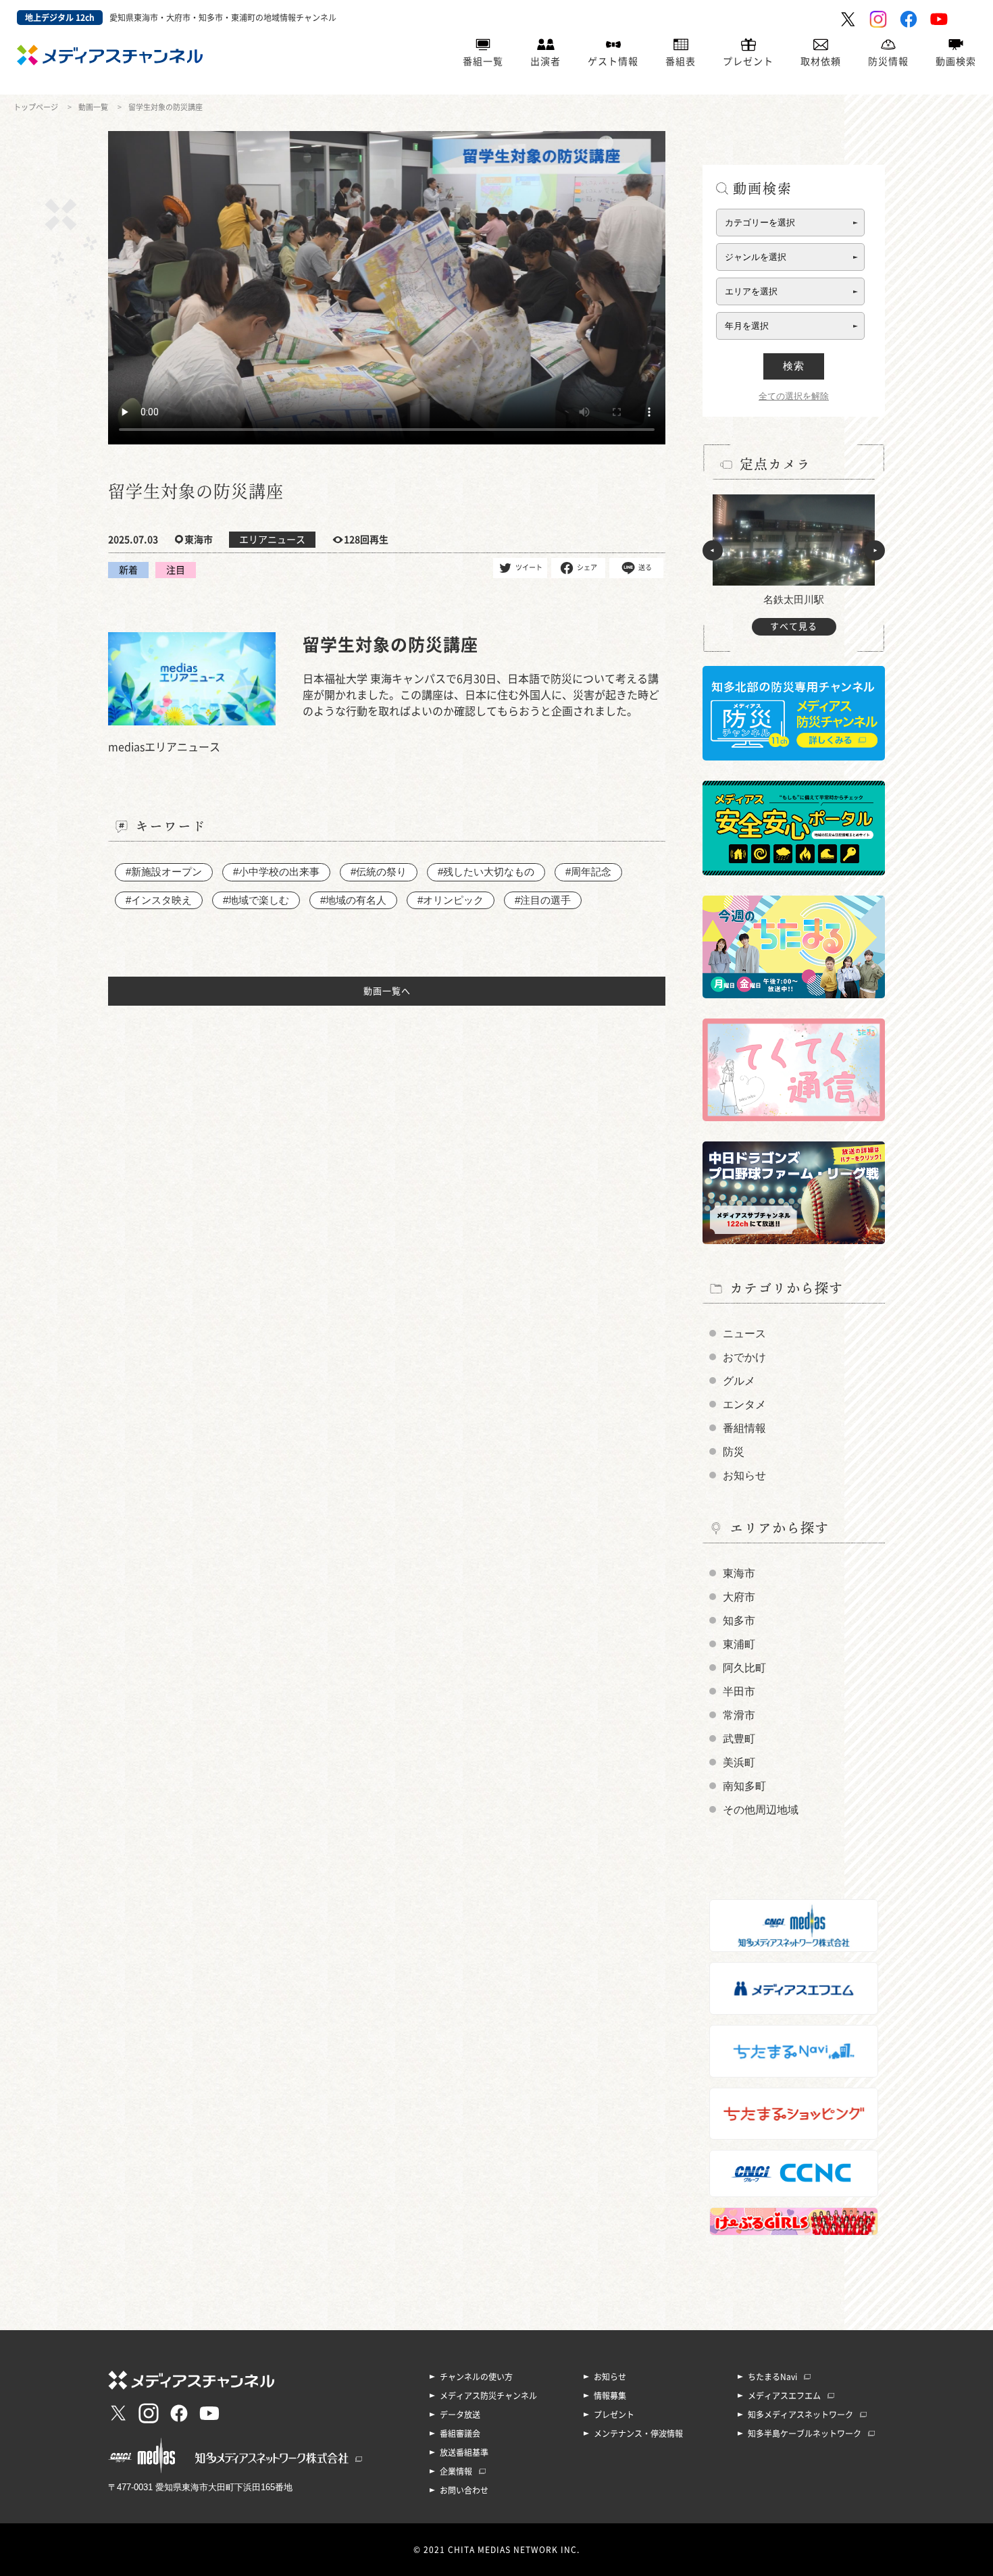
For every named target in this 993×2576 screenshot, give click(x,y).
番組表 (681, 61)
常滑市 (739, 1715)
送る (645, 567)
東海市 (739, 1573)
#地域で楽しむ (256, 900)
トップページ (36, 107)
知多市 (739, 1621)
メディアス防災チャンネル (488, 2396)
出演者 (545, 61)
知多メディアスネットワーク (800, 2415)
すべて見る (794, 626)
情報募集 (610, 2396)
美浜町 (739, 1762)
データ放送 (460, 2415)
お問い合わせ (464, 2490)
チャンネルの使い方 (476, 2377)
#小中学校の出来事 (276, 872)
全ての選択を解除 (794, 396)
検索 (794, 366)
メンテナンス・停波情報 (638, 2433)
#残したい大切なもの (486, 872)
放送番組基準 (464, 2452)
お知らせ (744, 1475)
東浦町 (739, 1644)
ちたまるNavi (772, 2377)
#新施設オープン (164, 872)
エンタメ (744, 1405)
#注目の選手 (543, 900)
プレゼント (748, 61)
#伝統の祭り (379, 872)
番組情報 (744, 1428)
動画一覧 (93, 107)
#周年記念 (588, 872)
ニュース (744, 1334)
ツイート (529, 567)
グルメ (739, 1381)
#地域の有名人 (353, 900)
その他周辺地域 (761, 1810)
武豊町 (739, 1739)
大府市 (739, 1597)
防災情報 (888, 61)
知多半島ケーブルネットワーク (805, 2433)
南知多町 (744, 1786)
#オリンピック (451, 900)
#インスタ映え (159, 900)
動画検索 (956, 61)
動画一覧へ (387, 991)
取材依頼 (821, 61)
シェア (587, 567)
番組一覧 (483, 61)
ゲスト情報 (613, 61)
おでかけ (744, 1357)
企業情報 (456, 2471)
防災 (734, 1452)
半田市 (739, 1692)
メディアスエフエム (784, 2396)
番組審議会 (460, 2433)
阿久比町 (744, 1668)
